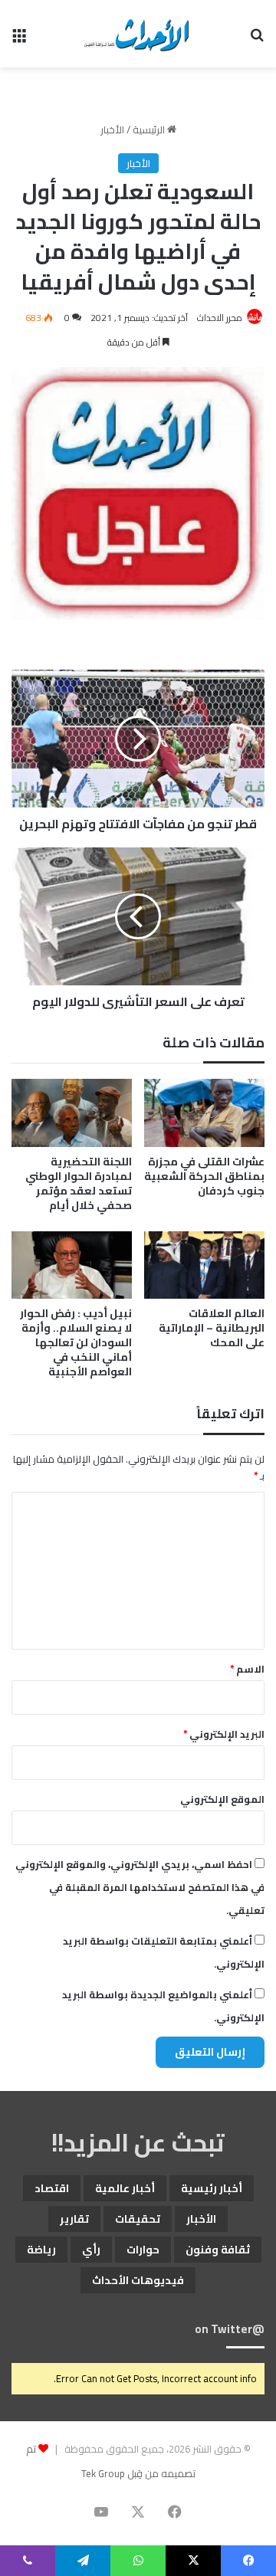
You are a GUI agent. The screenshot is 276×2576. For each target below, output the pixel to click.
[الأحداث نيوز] (138, 34)
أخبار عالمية (125, 2188)
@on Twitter (230, 2329)
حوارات (143, 2250)
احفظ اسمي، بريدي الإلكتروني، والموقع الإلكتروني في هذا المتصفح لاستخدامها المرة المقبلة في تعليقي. (140, 1887)
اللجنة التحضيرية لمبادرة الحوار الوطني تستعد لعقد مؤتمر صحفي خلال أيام (79, 1183)
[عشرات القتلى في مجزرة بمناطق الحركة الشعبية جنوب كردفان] (204, 1113)
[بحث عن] (257, 39)
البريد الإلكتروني (224, 1734)
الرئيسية (150, 129)
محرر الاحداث (220, 318)
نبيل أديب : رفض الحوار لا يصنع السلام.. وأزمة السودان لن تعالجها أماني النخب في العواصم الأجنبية (76, 1342)
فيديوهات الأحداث (138, 2280)
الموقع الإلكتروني (222, 1799)
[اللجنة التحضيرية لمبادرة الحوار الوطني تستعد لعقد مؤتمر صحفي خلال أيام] (72, 1113)
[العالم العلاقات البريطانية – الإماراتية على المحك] (204, 1265)
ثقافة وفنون (218, 2250)
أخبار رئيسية (212, 2188)
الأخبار (112, 129)
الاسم (247, 1669)
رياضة (41, 2250)
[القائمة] (19, 39)
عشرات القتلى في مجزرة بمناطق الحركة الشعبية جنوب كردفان (204, 1176)
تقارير (74, 2219)
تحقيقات (138, 2219)
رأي (91, 2250)
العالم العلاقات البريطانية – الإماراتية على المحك (212, 1328)
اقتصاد (52, 2188)
